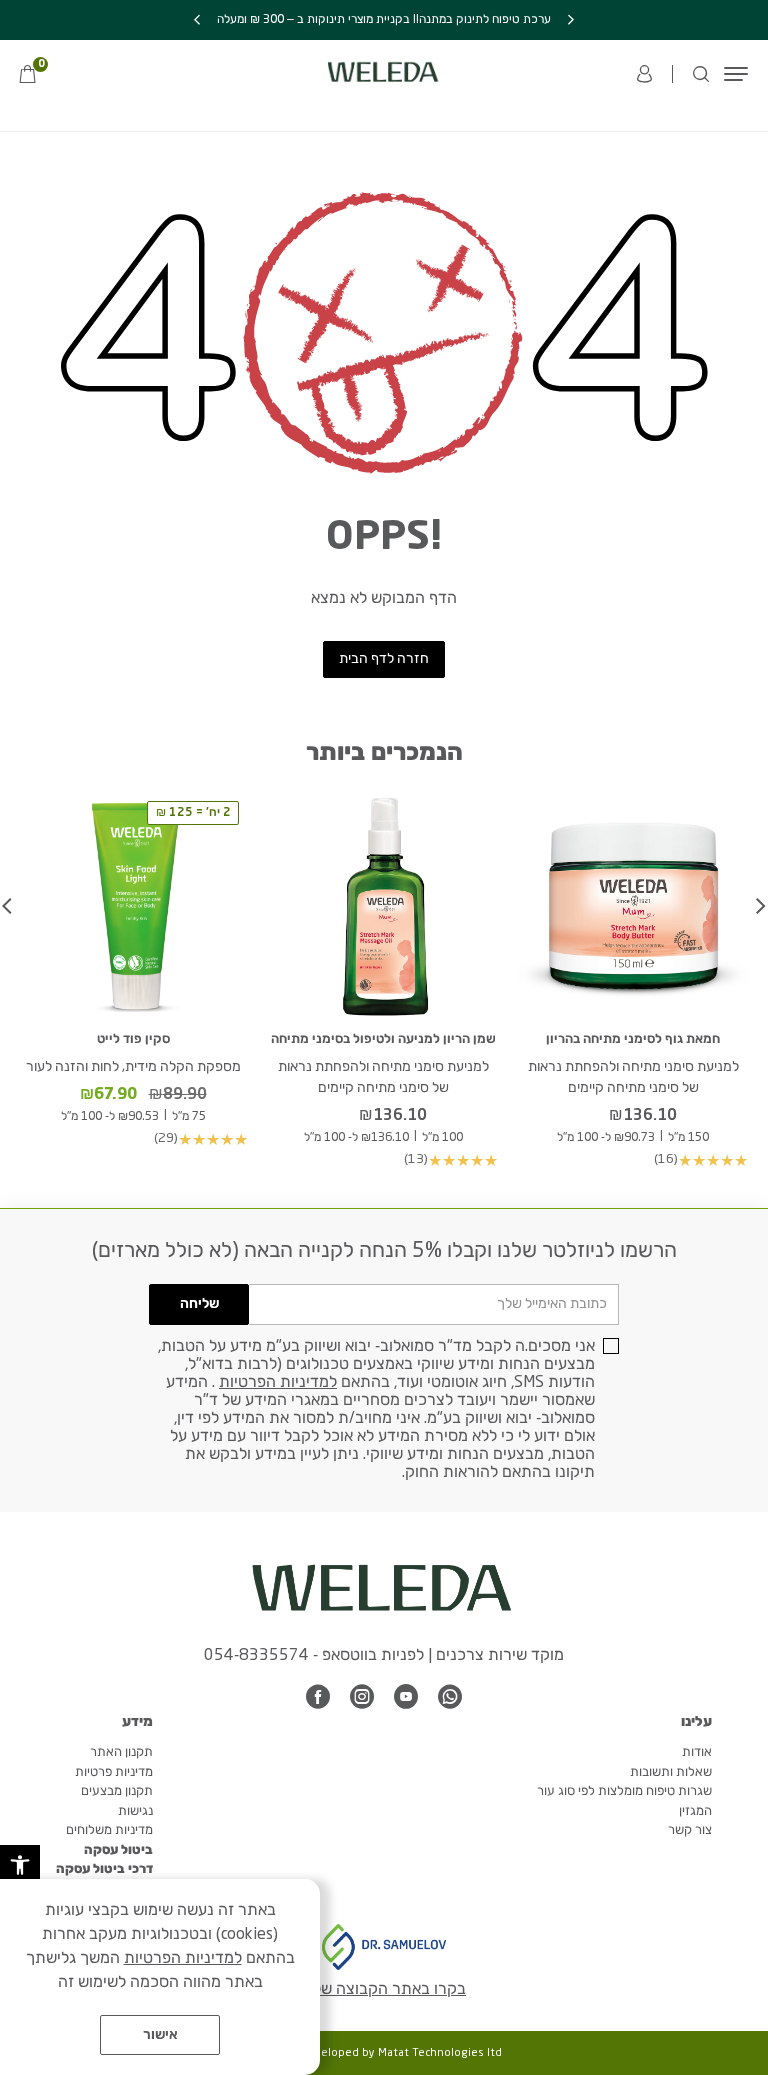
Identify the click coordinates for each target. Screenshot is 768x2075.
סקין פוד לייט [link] (133, 1039)
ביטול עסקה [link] (118, 1850)
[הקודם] (571, 20)
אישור (160, 2035)
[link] (20, 1865)
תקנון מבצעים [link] (117, 1791)
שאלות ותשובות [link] (671, 1772)
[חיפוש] (701, 74)
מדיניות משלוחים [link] (109, 1830)
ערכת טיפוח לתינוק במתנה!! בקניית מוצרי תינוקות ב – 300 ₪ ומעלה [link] (384, 20)
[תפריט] (736, 74)
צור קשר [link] (690, 1830)
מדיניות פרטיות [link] (114, 1772)
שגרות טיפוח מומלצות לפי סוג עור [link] (624, 1791)
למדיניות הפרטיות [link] (278, 1383)
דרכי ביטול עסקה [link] (104, 1869)
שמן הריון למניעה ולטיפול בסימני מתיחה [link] (383, 1039)
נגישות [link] (135, 1811)
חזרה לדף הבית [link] (384, 659)
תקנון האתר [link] (121, 1752)
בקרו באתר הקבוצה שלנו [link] (384, 1990)
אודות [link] (697, 1752)
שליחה (199, 1304)
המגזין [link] (695, 1811)
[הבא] (197, 20)
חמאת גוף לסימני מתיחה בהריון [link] (633, 1039)
